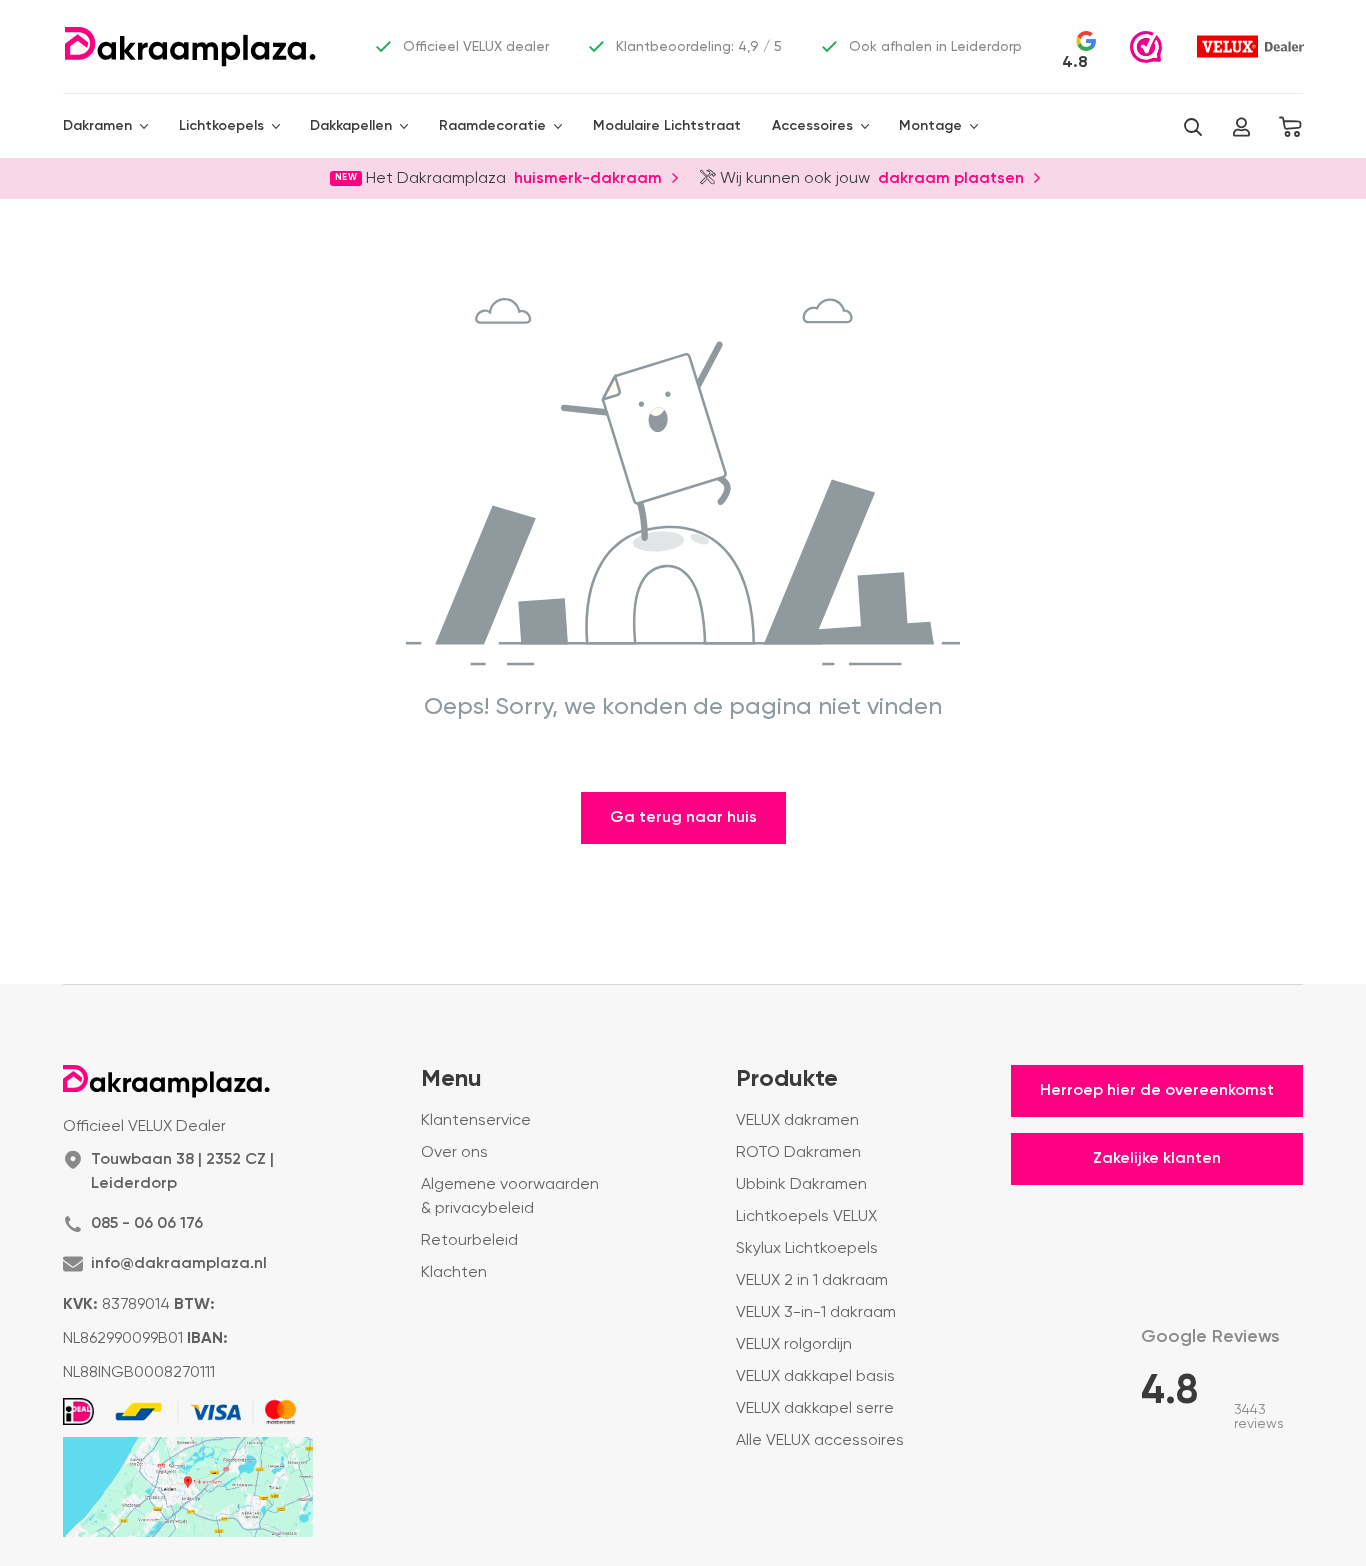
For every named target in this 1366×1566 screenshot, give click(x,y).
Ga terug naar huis (683, 818)
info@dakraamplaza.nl (179, 1264)
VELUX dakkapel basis (815, 1377)
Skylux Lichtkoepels (807, 1249)
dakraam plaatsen (951, 177)
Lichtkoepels (221, 126)
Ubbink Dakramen (801, 1185)
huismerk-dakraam (588, 177)
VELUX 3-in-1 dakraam (816, 1313)
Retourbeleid (469, 1241)
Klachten (454, 1273)
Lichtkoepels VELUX (806, 1217)
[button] (1193, 127)
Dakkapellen (351, 126)
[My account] (1241, 127)
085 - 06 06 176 (147, 1224)
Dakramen (97, 126)
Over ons (454, 1153)
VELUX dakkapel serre (815, 1409)
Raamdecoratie (492, 126)
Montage (930, 126)
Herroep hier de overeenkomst (1157, 1091)
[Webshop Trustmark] (1146, 47)
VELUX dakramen (797, 1121)
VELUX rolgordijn (794, 1345)
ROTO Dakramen (798, 1153)
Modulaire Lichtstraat (667, 126)
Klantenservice (476, 1121)
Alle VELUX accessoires (820, 1441)
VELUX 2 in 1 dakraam (812, 1281)
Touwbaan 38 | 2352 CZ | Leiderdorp (182, 1172)
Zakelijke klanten (1157, 1159)
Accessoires (812, 126)
